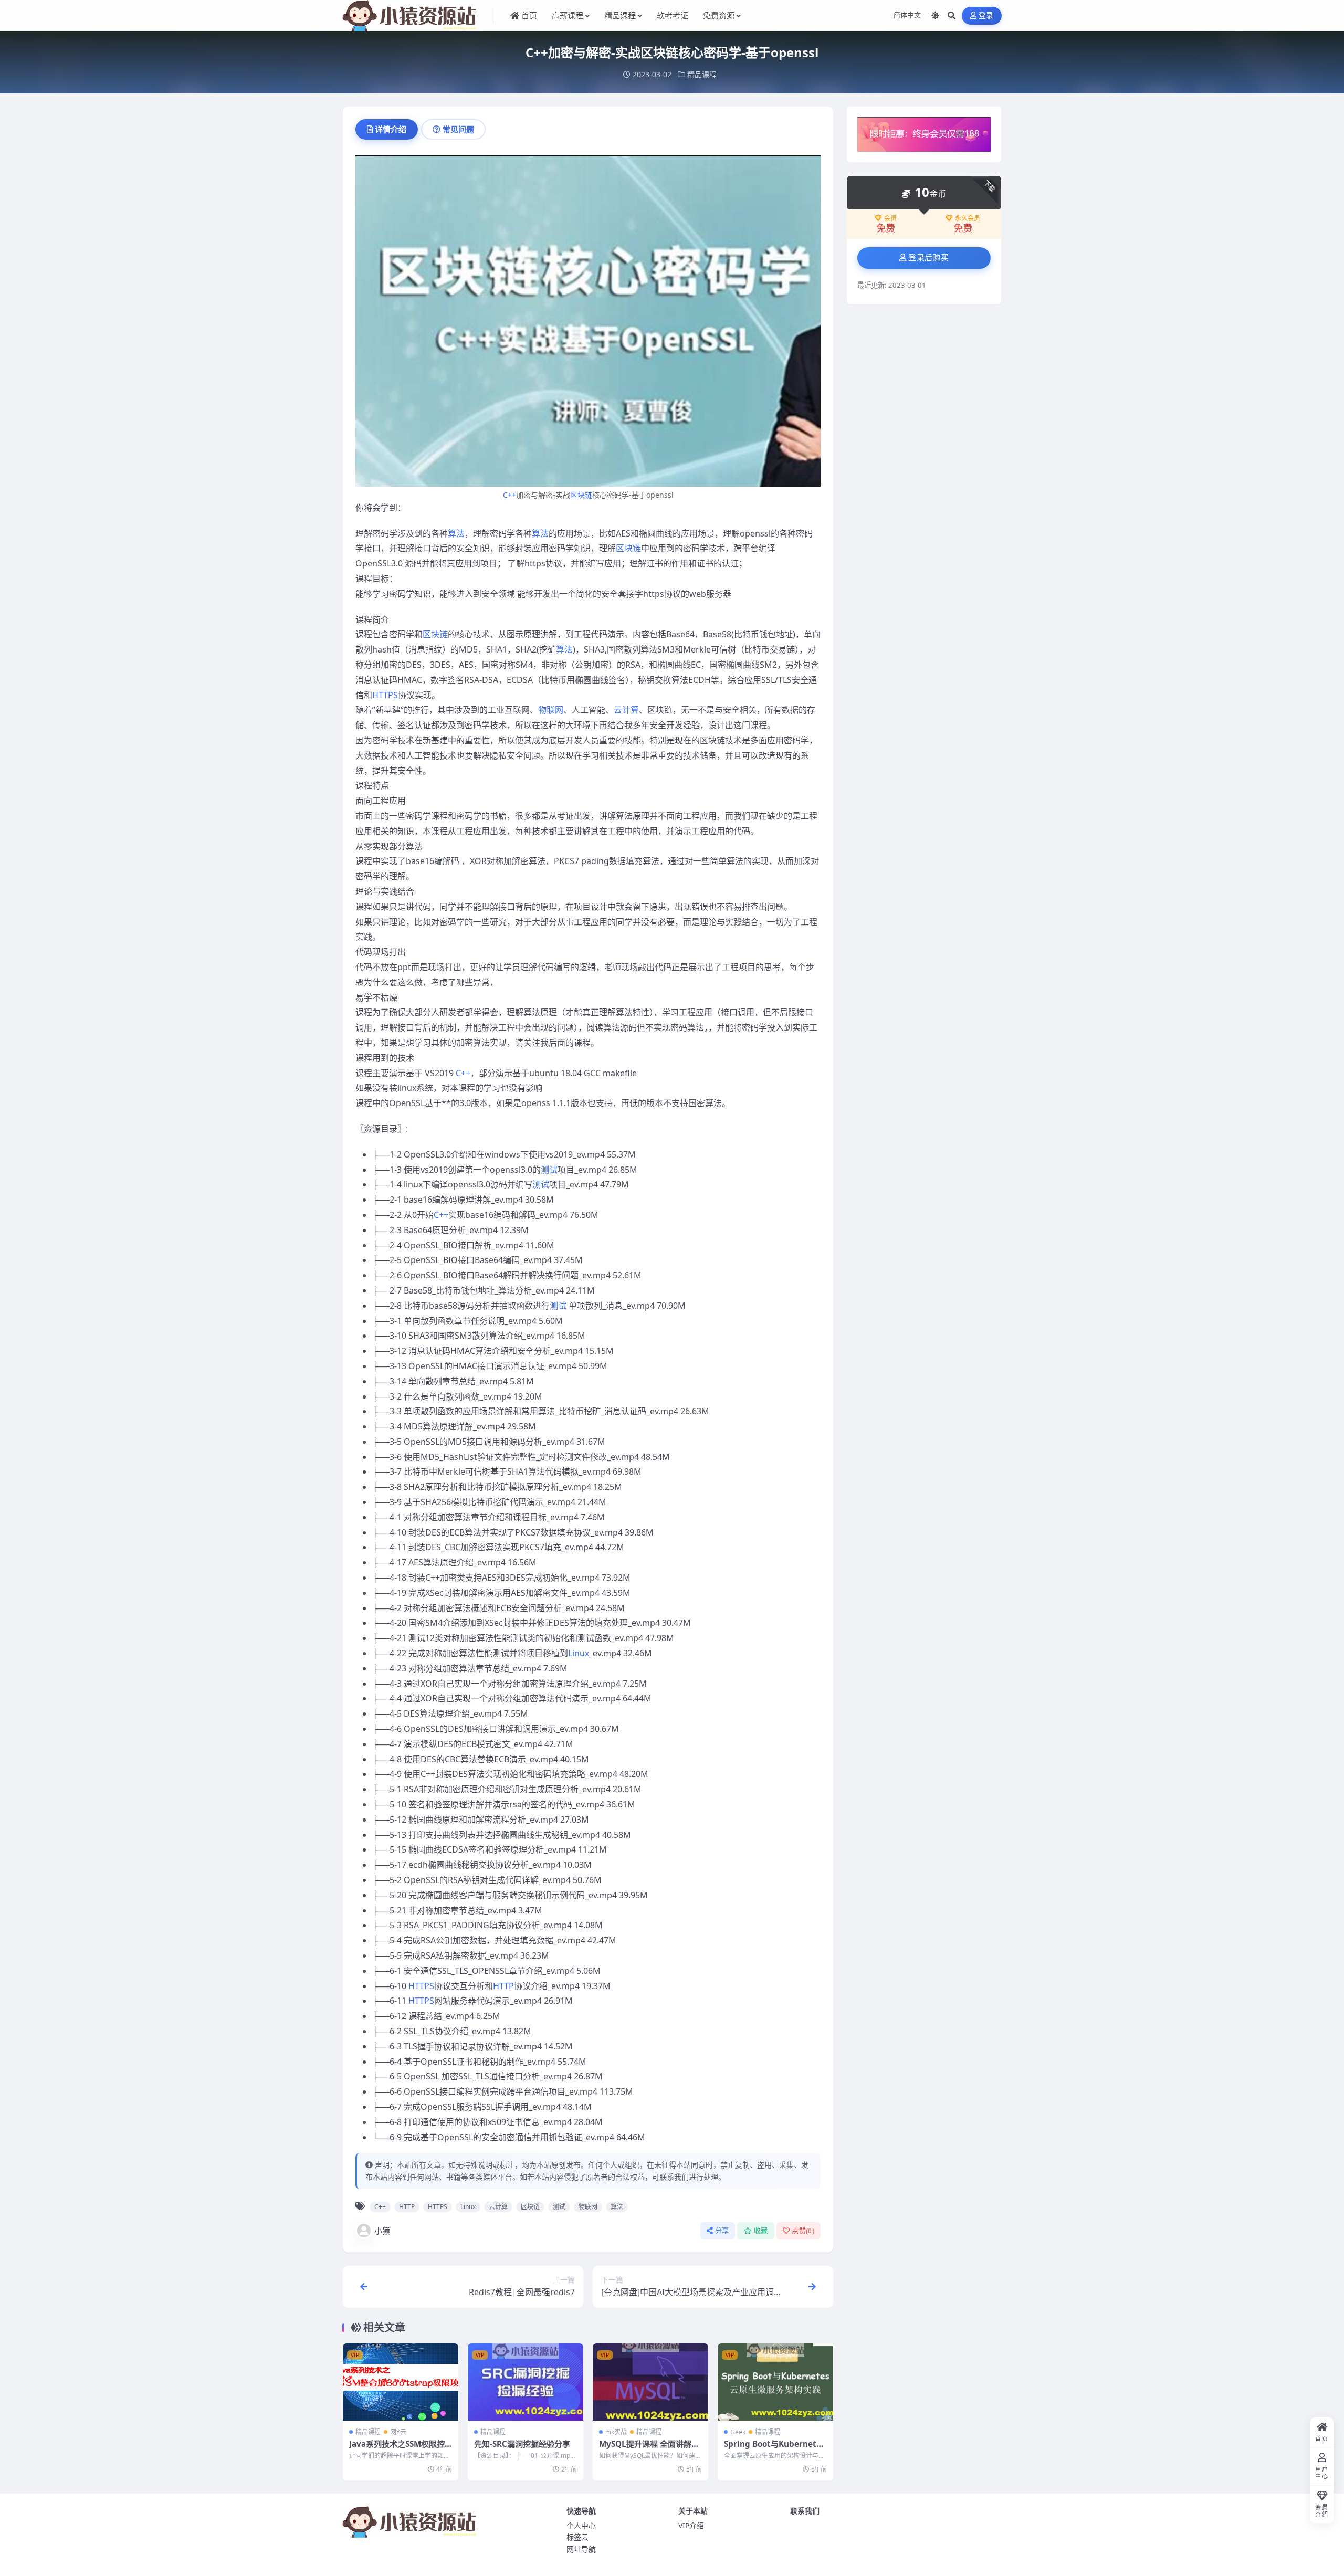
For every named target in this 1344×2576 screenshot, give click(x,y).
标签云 (577, 2537)
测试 (549, 1170)
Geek (738, 2432)
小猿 (382, 2231)
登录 (986, 15)
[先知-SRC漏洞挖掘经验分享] (526, 2382)
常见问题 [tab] (458, 129)
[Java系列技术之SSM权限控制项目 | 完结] (401, 2382)
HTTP (503, 1986)
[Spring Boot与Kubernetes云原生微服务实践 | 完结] (775, 2382)
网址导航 (581, 2549)
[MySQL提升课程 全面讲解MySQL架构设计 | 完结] (650, 2382)
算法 (456, 533)
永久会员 (968, 218)
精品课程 (702, 74)
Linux (579, 1653)
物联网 (551, 710)
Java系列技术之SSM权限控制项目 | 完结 (397, 2449)
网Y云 (398, 2432)
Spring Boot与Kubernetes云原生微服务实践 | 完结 (775, 2449)
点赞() (803, 2231)
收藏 (761, 2231)
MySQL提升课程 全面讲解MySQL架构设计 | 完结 (649, 2449)
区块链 (581, 495)
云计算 (626, 710)
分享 (722, 2231)
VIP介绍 (691, 2525)
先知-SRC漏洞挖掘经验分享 (522, 2444)
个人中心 (581, 2525)
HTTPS (385, 695)
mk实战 (616, 2432)
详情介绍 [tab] (391, 129)
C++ (510, 495)
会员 (890, 218)
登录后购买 (928, 258)
